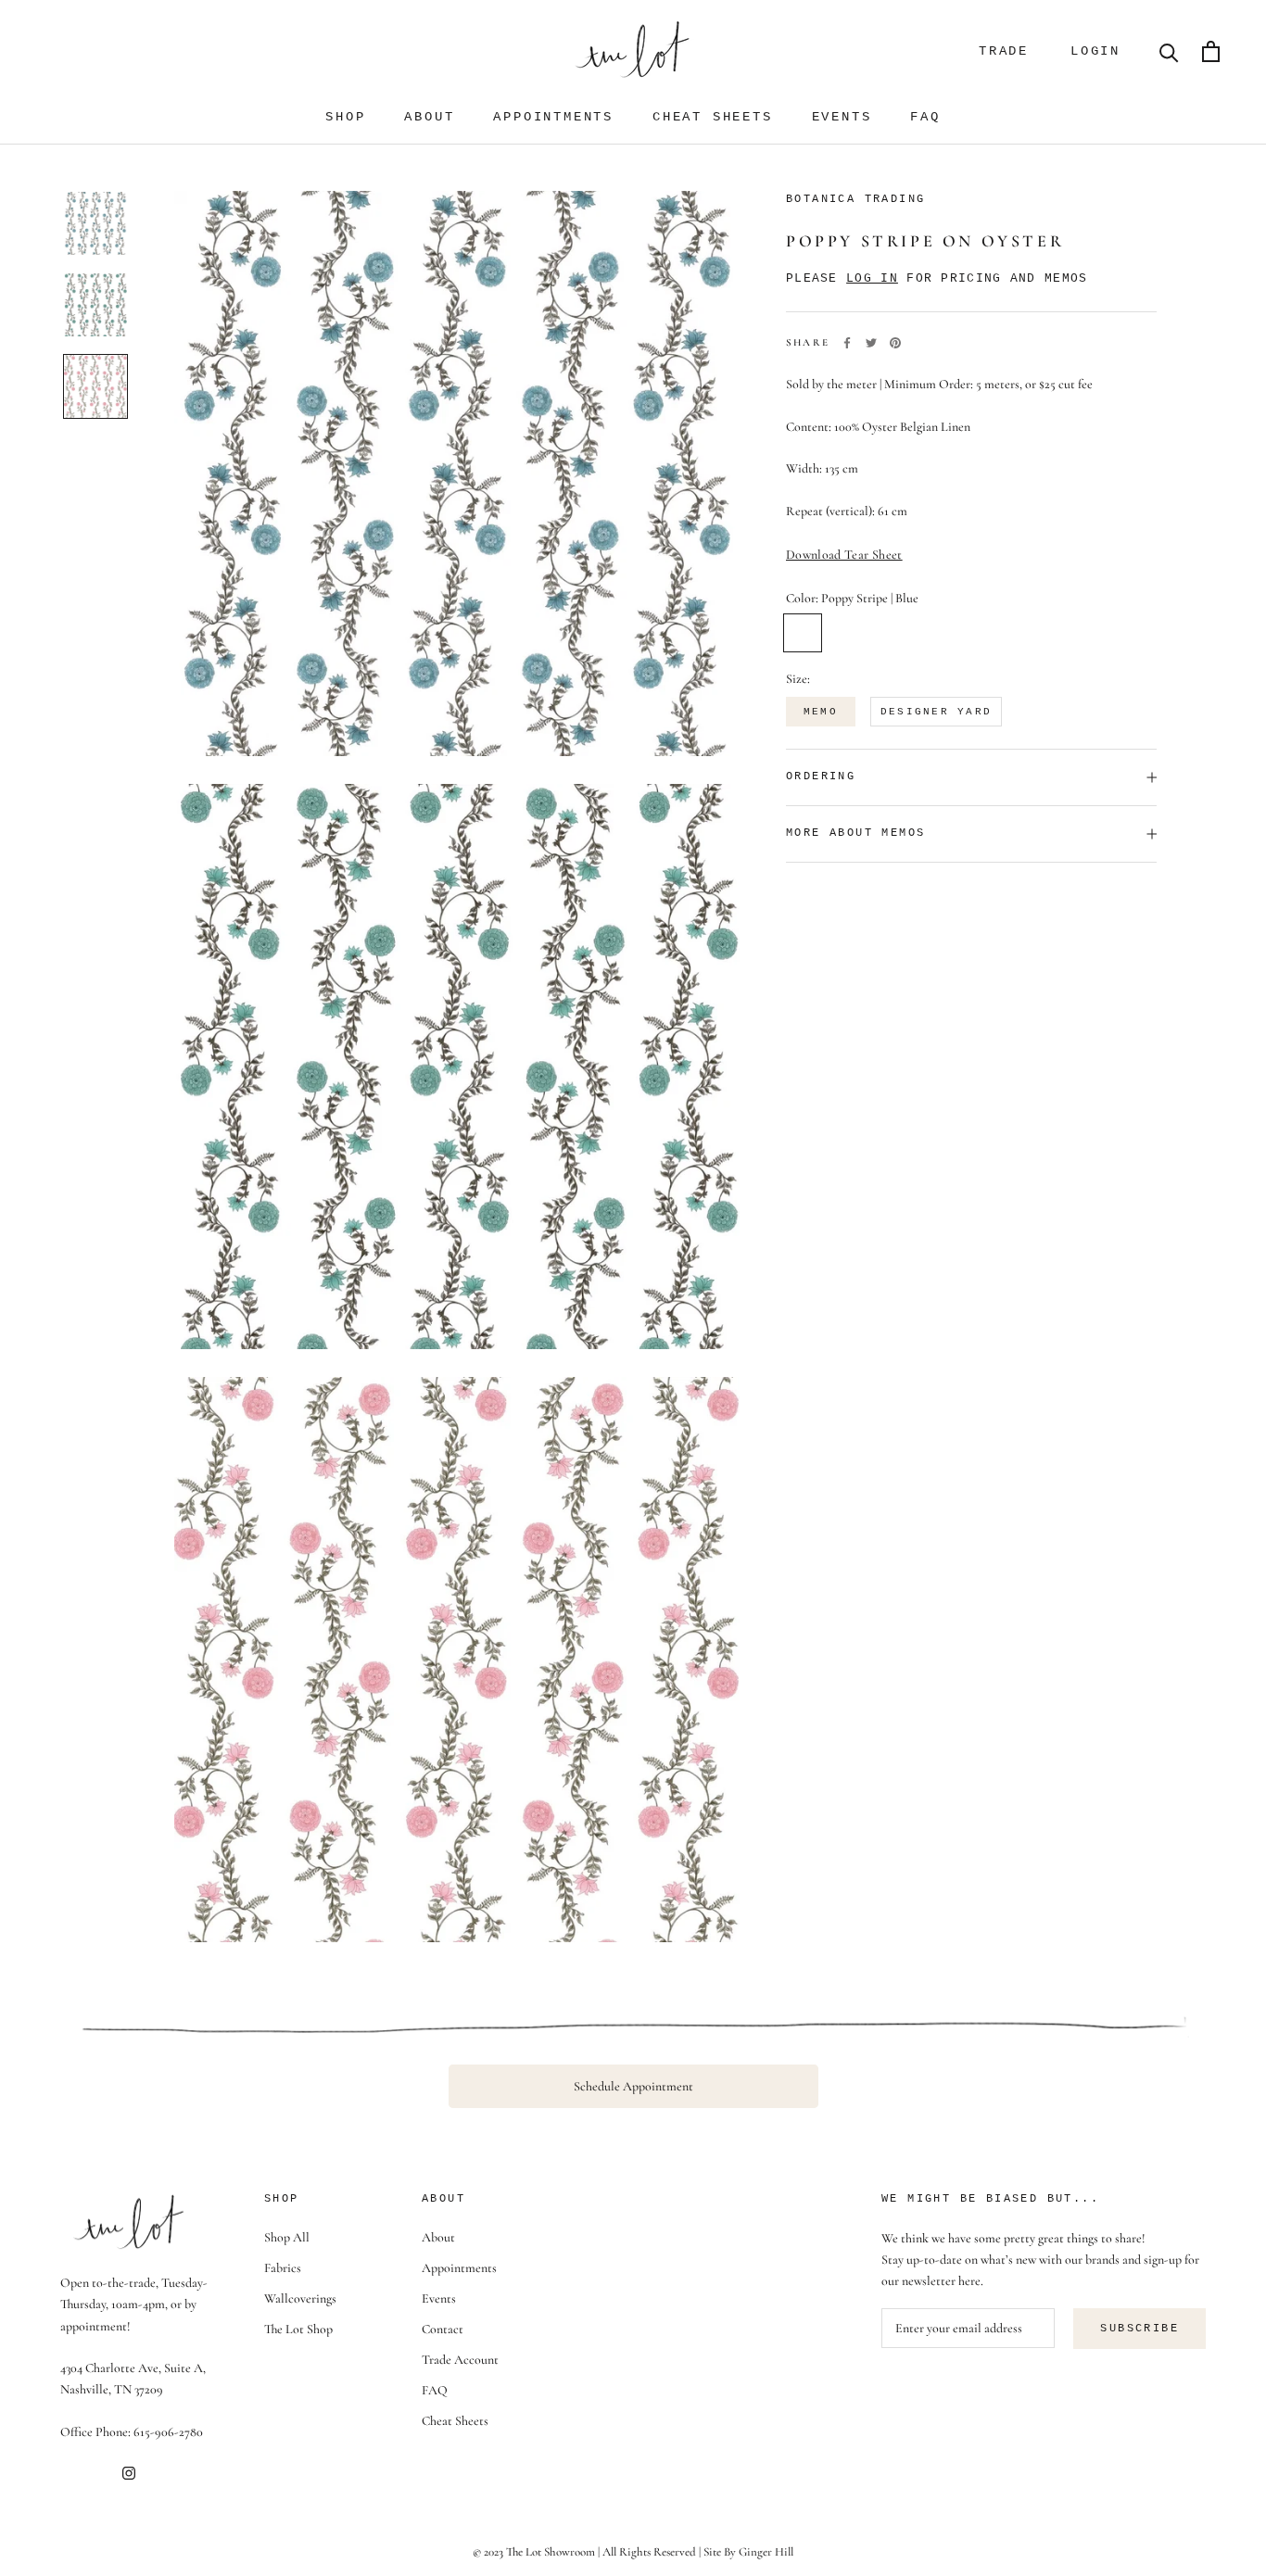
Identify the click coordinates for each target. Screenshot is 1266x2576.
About (429, 117)
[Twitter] (871, 343)
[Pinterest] (895, 343)
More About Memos (855, 833)
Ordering (821, 777)
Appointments (553, 117)
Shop (345, 117)
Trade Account (460, 2360)
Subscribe (1139, 2329)
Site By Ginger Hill (748, 2552)
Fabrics (283, 2268)
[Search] (1169, 51)
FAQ (925, 117)
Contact (443, 2329)
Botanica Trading (855, 199)
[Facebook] (847, 343)
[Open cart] (1211, 51)
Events (842, 117)
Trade (1004, 51)
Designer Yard (936, 712)
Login (1095, 51)
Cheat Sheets (713, 117)
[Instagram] (129, 2472)
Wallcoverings (300, 2298)
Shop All (287, 2237)
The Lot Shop (298, 2329)
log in (872, 278)
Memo (821, 712)
